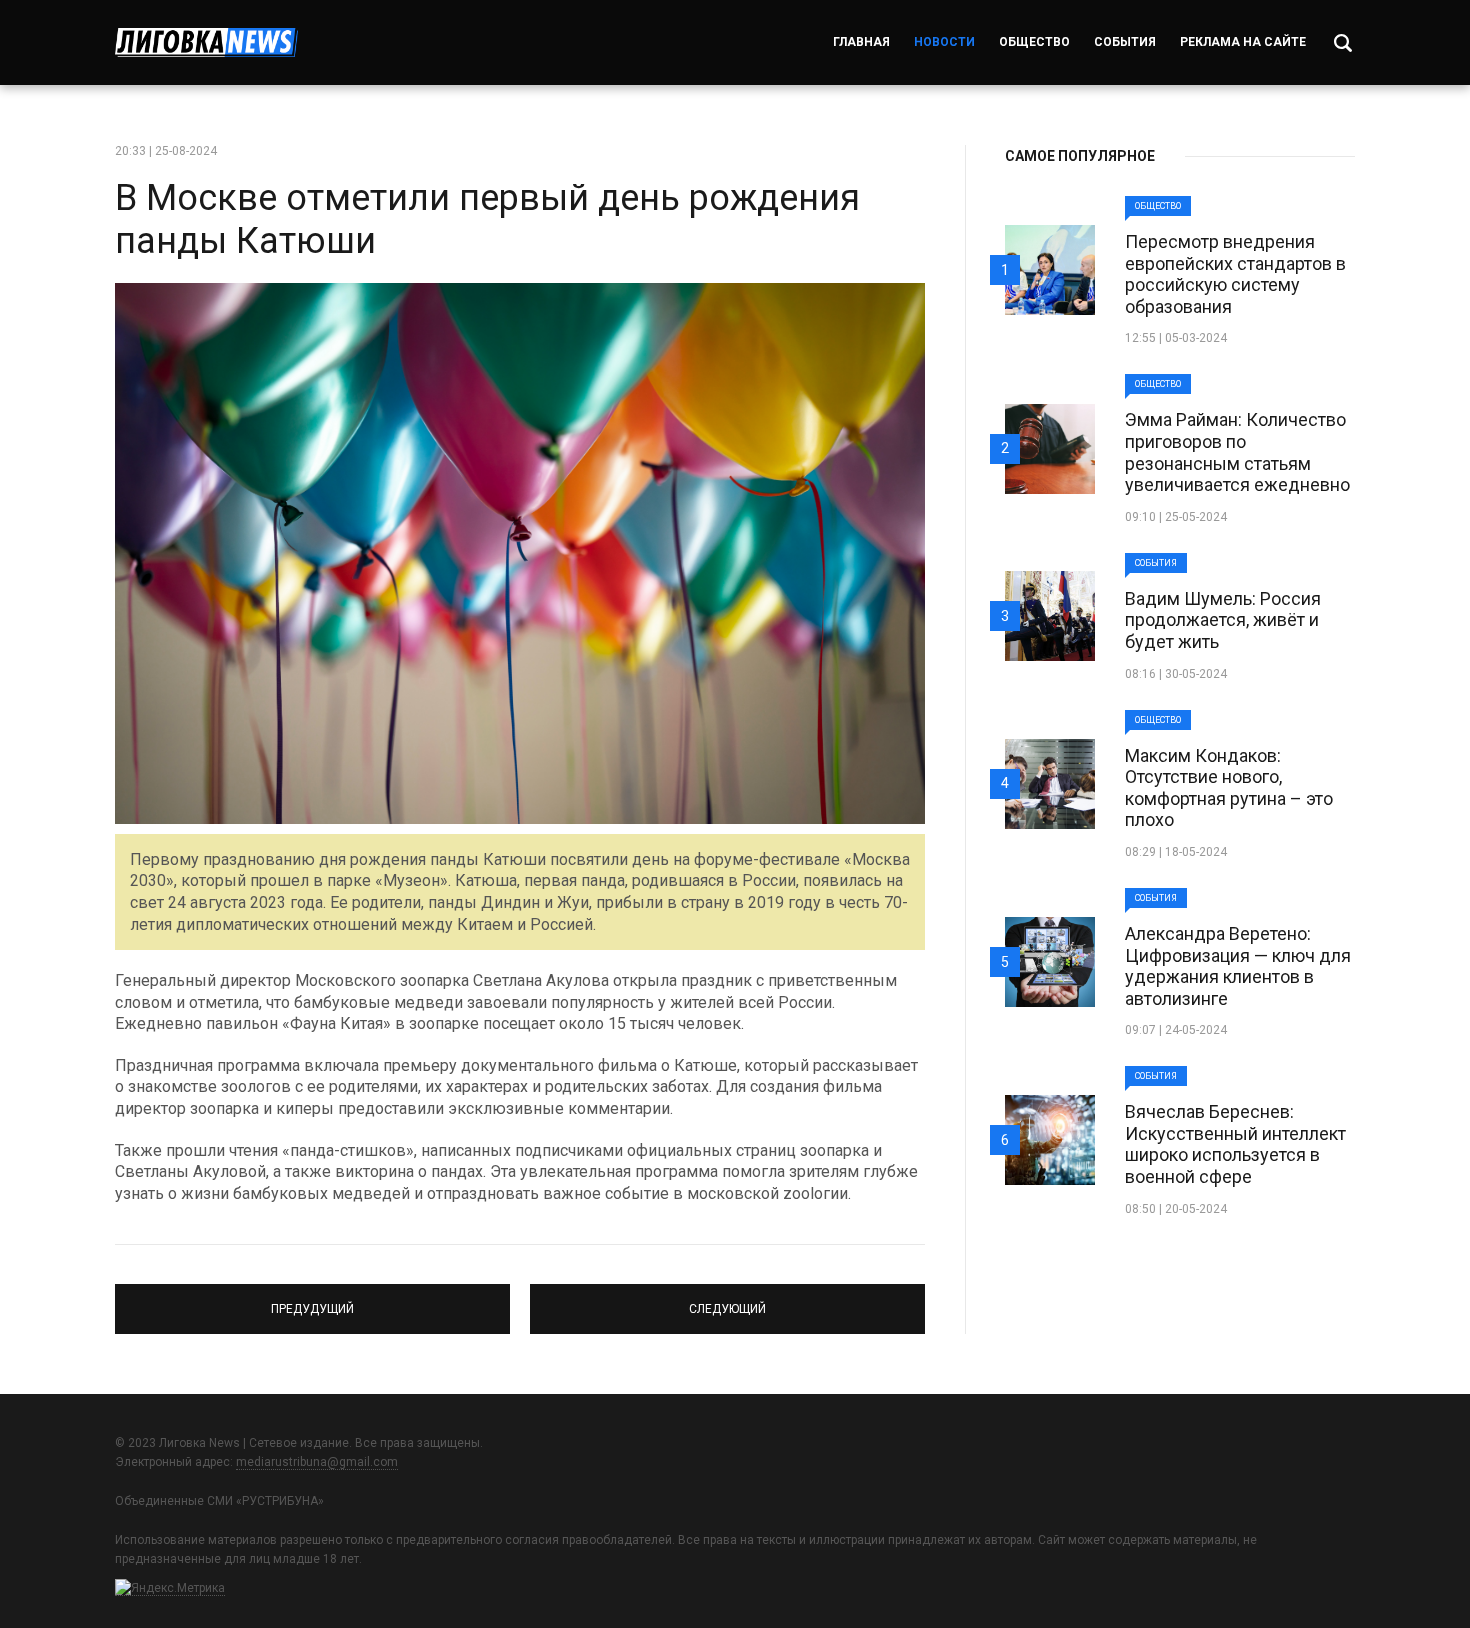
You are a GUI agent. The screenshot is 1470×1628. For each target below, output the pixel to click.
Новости (944, 42)
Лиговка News (206, 42)
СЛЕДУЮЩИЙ (727, 1300)
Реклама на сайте (1243, 42)
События (1125, 42)
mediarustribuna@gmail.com (317, 1462)
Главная (861, 42)
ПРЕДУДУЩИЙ (312, 1300)
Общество (1034, 42)
